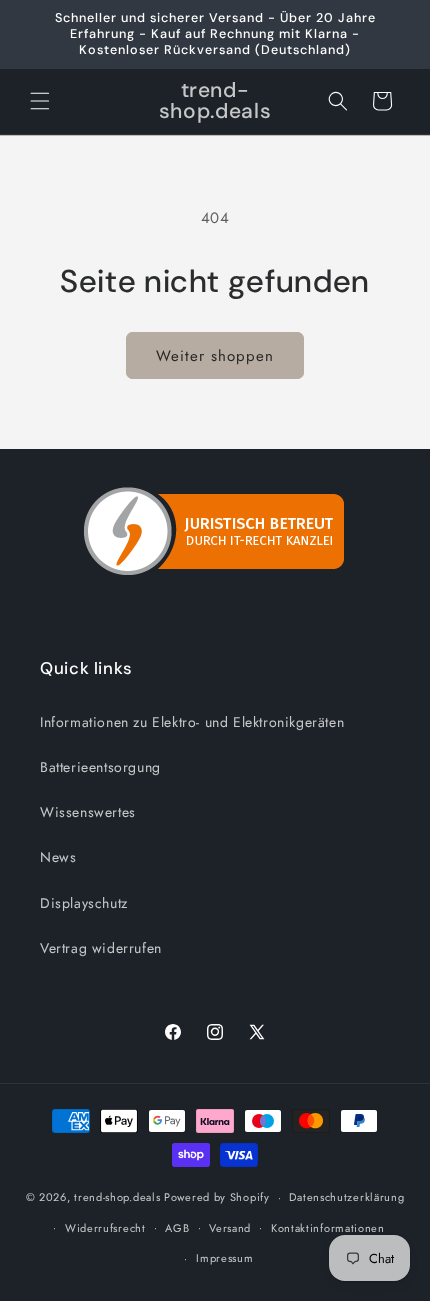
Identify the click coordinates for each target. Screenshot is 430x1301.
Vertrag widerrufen (101, 948)
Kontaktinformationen (328, 1228)
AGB (177, 1228)
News (58, 857)
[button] (40, 101)
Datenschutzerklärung (346, 1197)
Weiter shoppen (215, 356)
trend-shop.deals (117, 1197)
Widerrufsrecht (105, 1228)
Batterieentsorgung (100, 767)
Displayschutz (84, 903)
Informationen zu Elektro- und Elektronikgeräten (192, 722)
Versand (230, 1228)
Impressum (224, 1258)
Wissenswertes (88, 812)
